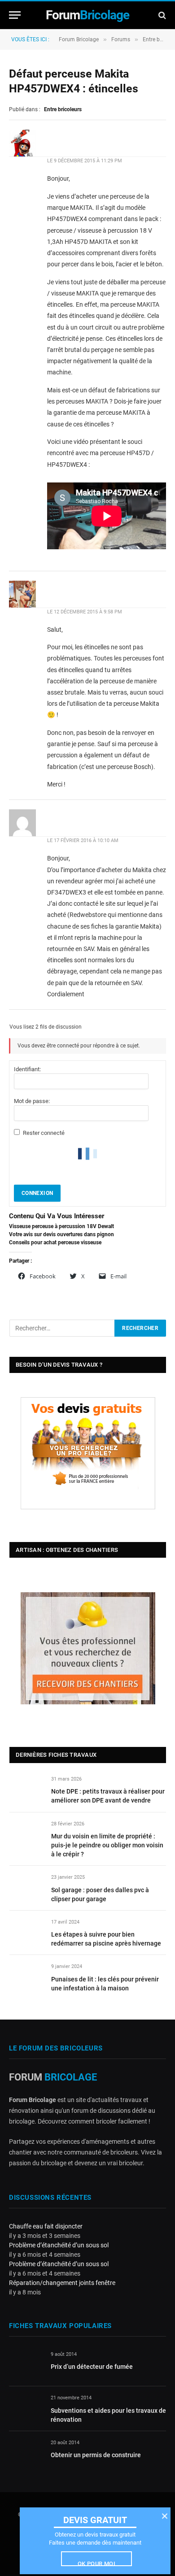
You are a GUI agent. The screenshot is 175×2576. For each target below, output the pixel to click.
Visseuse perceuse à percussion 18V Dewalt (61, 1226)
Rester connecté (44, 1133)
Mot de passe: (32, 1101)
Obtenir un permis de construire (96, 2455)
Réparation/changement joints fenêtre (62, 2283)
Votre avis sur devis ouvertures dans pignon (61, 1234)
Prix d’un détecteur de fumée (92, 2367)
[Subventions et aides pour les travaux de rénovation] (26, 2408)
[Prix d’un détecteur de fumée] (26, 2365)
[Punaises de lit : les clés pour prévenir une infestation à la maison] (26, 1977)
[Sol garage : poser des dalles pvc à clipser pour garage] (26, 1887)
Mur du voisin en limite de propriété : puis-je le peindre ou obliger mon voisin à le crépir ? (107, 1845)
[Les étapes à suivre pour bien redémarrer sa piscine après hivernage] (26, 1932)
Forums (121, 39)
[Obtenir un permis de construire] (26, 2452)
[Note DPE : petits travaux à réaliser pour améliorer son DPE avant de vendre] (26, 1789)
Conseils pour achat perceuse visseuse (55, 1242)
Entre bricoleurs (63, 109)
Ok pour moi (96, 2563)
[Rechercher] (161, 15)
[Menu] (15, 15)
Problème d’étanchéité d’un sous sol (59, 2245)
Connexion (37, 1193)
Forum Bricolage (79, 39)
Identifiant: (27, 1069)
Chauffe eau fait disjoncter (46, 2226)
